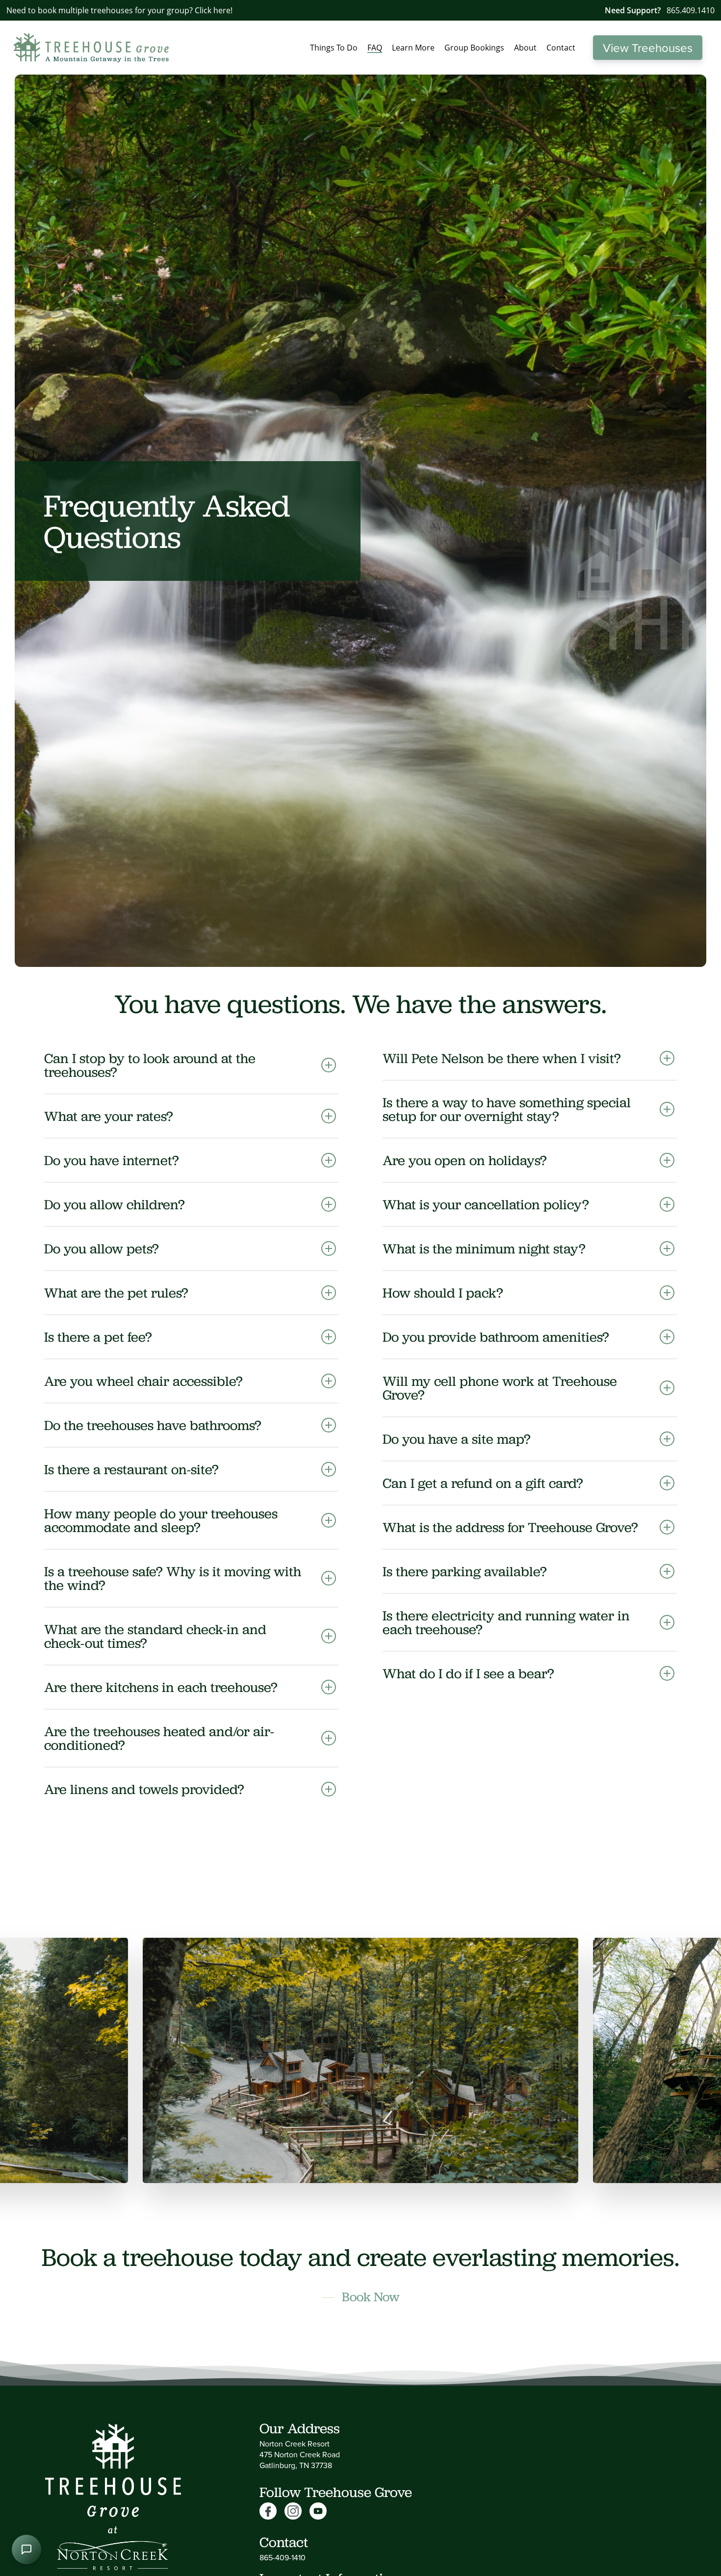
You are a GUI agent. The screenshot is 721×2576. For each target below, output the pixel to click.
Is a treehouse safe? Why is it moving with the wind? (173, 1578)
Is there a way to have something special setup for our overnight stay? (507, 1109)
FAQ (375, 48)
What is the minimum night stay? (484, 1249)
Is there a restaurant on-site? (131, 1469)
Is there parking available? (465, 1571)
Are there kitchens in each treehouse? (161, 1687)
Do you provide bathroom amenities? (496, 1337)
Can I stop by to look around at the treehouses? (150, 1065)
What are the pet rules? (116, 1293)
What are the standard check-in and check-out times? (155, 1636)
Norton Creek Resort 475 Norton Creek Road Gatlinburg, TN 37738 (300, 2454)
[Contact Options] (26, 2550)
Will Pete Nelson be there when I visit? (502, 1058)
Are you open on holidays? (465, 1160)
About (525, 48)
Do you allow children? (115, 1204)
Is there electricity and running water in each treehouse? (506, 1622)
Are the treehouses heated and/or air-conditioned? (159, 1738)
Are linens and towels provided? (144, 1789)
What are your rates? (109, 1116)
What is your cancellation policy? (486, 1204)
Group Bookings (474, 48)
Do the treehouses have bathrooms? (153, 1425)
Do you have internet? (112, 1160)
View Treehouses (648, 48)
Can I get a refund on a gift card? (483, 1483)
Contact (561, 48)
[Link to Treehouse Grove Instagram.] (297, 2511)
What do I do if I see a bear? (468, 1673)
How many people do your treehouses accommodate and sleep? (161, 1520)
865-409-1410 (283, 2557)
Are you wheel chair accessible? (143, 1381)
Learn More (413, 48)
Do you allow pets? (102, 1249)
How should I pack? (443, 1293)
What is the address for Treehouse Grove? (510, 1527)
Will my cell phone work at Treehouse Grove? (500, 1388)
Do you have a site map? (457, 1439)
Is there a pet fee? (98, 1337)
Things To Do (334, 48)
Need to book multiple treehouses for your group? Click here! (119, 10)
